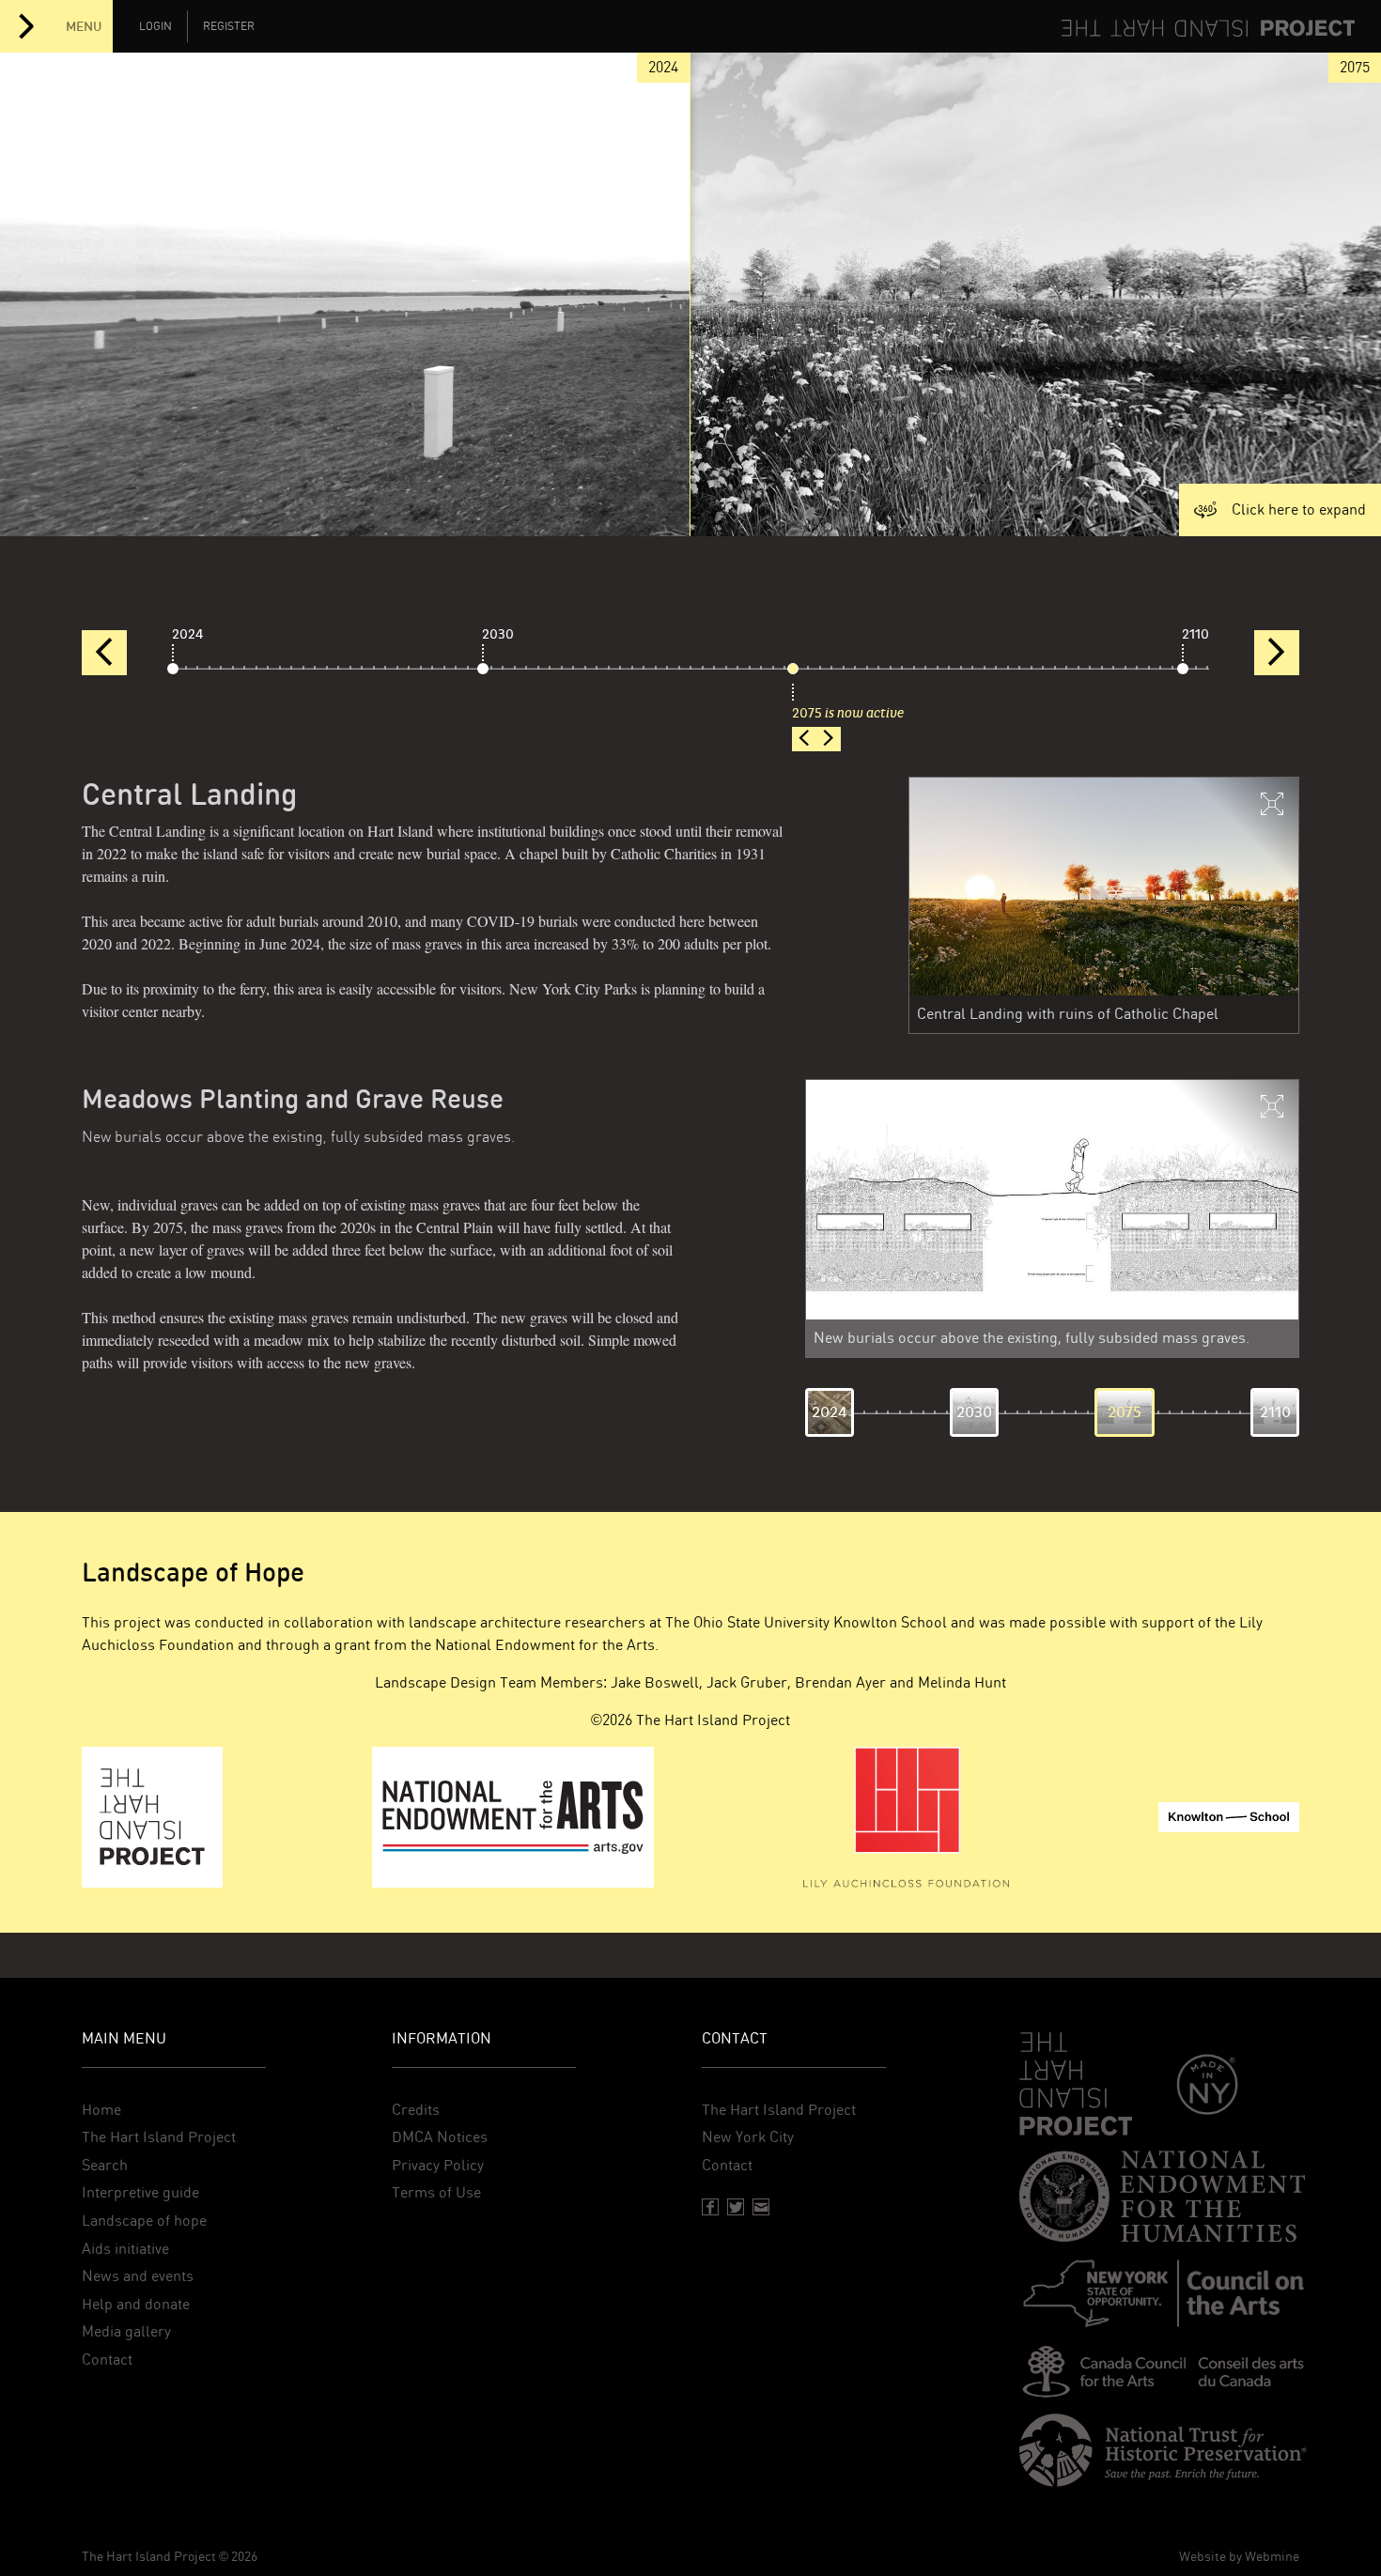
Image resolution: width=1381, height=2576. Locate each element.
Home (101, 2110)
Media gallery (126, 2331)
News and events (138, 2276)
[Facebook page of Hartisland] (710, 2207)
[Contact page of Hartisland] (761, 2207)
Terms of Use (436, 2192)
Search (105, 2165)
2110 (1195, 634)
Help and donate (136, 2304)
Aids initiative (125, 2249)
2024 (188, 634)
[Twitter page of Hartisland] (736, 2207)
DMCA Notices (440, 2137)
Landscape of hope (144, 2221)
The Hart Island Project (159, 2137)
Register (229, 26)
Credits (416, 2110)
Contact (107, 2360)
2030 (498, 634)
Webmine (1272, 2556)
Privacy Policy (438, 2165)
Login (155, 26)
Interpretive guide (140, 2192)
